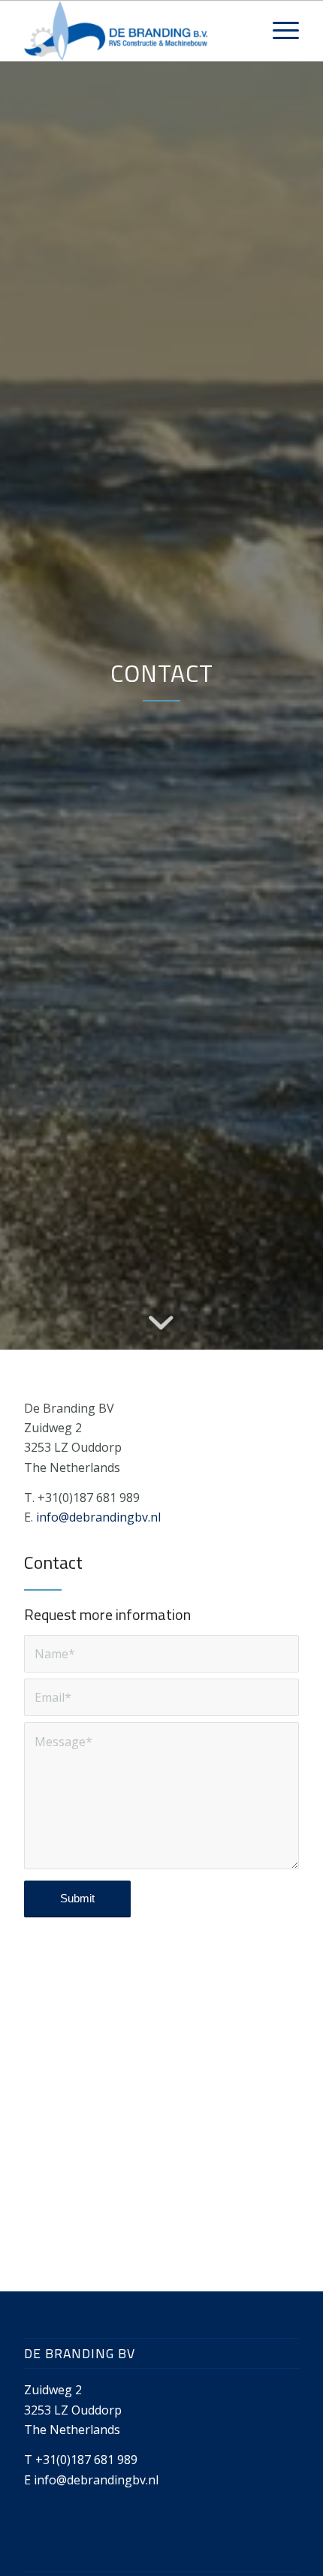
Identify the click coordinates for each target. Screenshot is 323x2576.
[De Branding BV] (134, 31)
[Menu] (278, 31)
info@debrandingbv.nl (98, 1517)
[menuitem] (278, 31)
